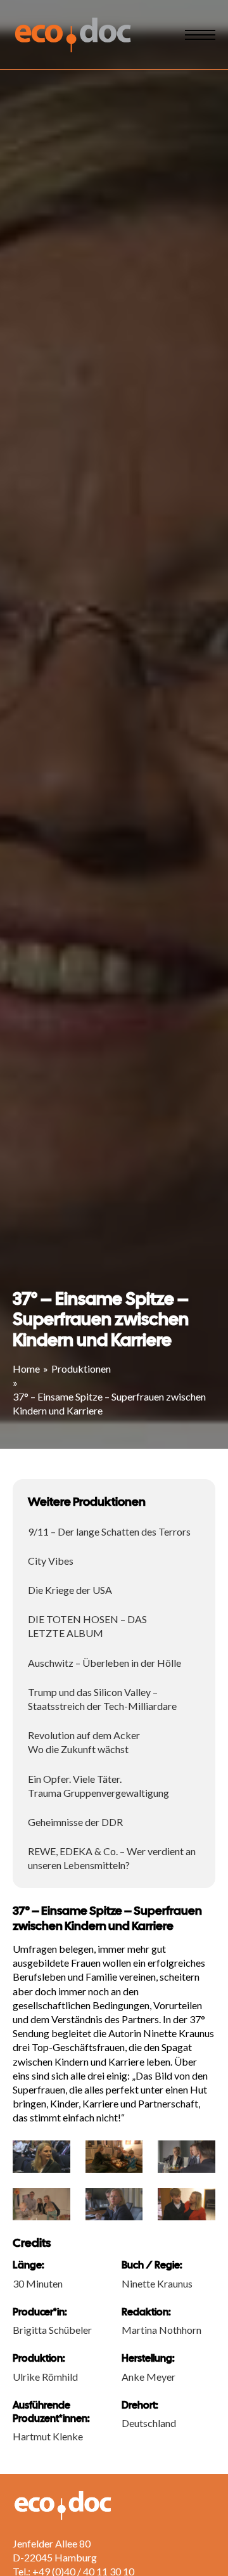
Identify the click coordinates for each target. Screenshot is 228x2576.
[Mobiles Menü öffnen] (200, 35)
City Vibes (51, 1561)
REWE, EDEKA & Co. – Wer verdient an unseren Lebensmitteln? (112, 1858)
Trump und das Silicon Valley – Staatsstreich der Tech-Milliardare (102, 1699)
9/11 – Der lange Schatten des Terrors (109, 1531)
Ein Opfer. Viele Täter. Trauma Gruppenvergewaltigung (98, 1786)
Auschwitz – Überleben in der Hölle (104, 1663)
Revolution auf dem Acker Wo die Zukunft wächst (84, 1742)
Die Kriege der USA (70, 1590)
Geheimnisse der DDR (75, 1822)
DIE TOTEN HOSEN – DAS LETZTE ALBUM (87, 1626)
